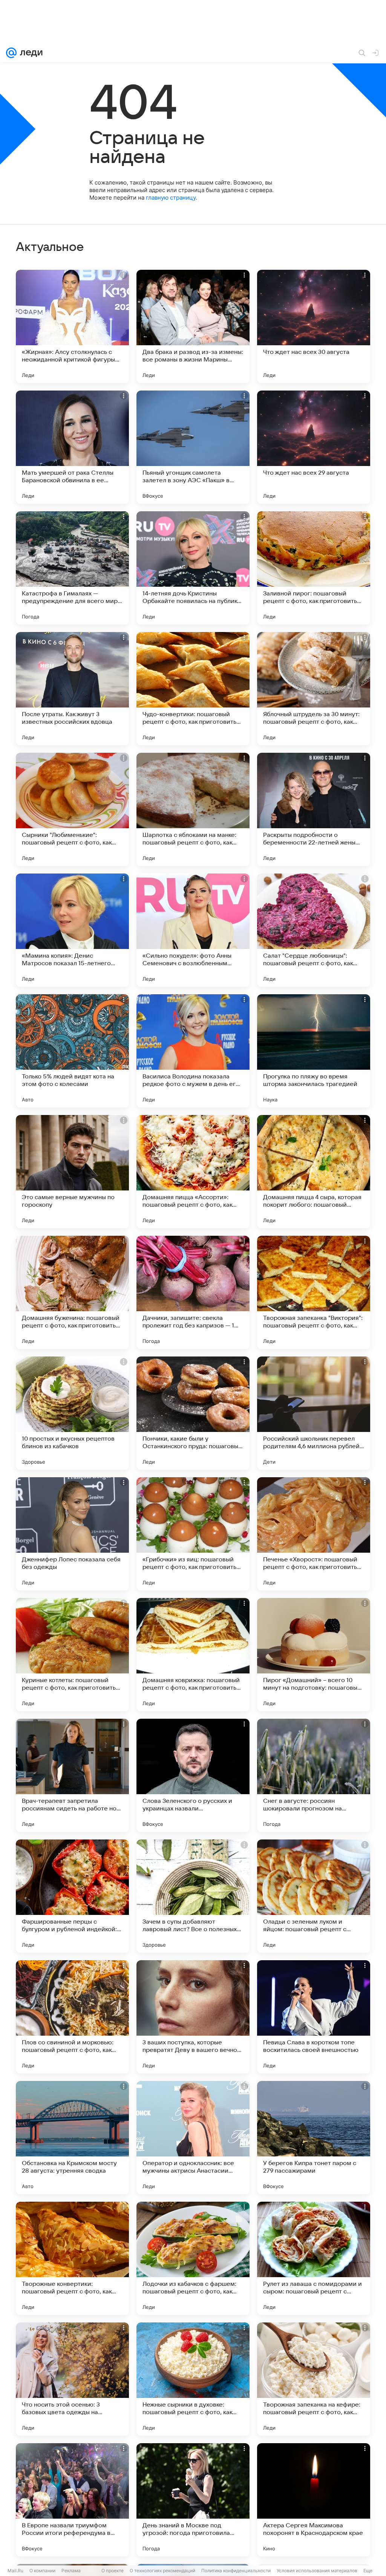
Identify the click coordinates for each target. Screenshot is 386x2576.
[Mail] (11, 53)
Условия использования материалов (317, 2571)
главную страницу (171, 198)
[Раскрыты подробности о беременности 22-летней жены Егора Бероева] (314, 809)
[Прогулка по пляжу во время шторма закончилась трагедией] (314, 1051)
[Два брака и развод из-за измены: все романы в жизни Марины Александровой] (193, 326)
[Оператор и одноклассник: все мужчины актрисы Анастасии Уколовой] (193, 2138)
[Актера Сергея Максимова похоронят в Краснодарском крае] (314, 2500)
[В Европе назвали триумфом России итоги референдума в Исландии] (72, 2500)
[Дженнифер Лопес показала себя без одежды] (72, 1534)
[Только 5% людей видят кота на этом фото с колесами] (72, 1051)
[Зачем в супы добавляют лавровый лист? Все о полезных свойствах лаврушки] (193, 1896)
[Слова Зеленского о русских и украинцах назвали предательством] (193, 1775)
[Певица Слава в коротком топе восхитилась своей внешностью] (314, 2017)
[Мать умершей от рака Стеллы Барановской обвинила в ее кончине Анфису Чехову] (72, 447)
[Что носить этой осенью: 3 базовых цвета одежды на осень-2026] (72, 2379)
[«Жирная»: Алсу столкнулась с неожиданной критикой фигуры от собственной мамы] (72, 326)
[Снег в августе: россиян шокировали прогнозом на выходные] (314, 1775)
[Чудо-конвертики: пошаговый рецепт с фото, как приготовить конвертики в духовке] (193, 689)
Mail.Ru (15, 2571)
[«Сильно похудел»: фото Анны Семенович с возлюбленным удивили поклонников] (193, 930)
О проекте (113, 2571)
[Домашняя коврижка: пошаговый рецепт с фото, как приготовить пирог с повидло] (193, 1655)
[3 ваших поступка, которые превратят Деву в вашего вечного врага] (193, 2017)
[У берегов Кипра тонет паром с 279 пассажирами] (314, 2138)
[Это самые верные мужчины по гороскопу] (72, 1172)
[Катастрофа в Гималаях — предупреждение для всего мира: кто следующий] (72, 568)
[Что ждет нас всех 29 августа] (314, 447)
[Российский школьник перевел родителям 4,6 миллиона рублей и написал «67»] (314, 1413)
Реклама (71, 2571)
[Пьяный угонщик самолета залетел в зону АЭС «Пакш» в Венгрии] (193, 447)
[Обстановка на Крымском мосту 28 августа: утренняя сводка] (72, 2138)
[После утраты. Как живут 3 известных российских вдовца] (72, 689)
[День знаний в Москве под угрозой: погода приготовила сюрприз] (193, 2500)
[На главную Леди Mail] (30, 53)
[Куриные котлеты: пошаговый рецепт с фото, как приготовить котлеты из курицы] (72, 1655)
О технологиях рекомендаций (162, 2571)
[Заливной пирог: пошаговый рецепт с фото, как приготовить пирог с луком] (314, 568)
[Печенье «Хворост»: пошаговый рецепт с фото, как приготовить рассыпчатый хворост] (314, 1534)
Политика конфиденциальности (236, 2571)
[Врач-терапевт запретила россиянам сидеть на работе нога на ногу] (72, 1775)
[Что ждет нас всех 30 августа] (314, 326)
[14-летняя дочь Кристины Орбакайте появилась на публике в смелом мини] (193, 568)
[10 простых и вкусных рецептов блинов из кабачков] (72, 1413)
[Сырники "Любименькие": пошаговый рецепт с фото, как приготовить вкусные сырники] (72, 809)
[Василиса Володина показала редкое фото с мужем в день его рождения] (193, 1051)
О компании (42, 2571)
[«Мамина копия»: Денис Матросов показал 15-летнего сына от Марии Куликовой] (72, 930)
